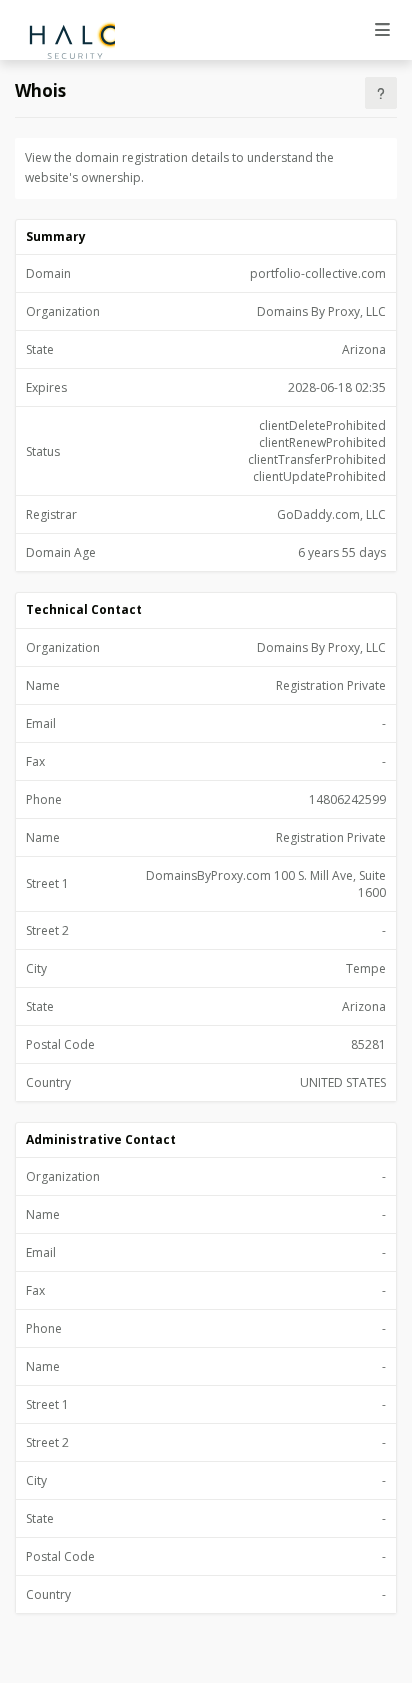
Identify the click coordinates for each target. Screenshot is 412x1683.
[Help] (381, 93)
